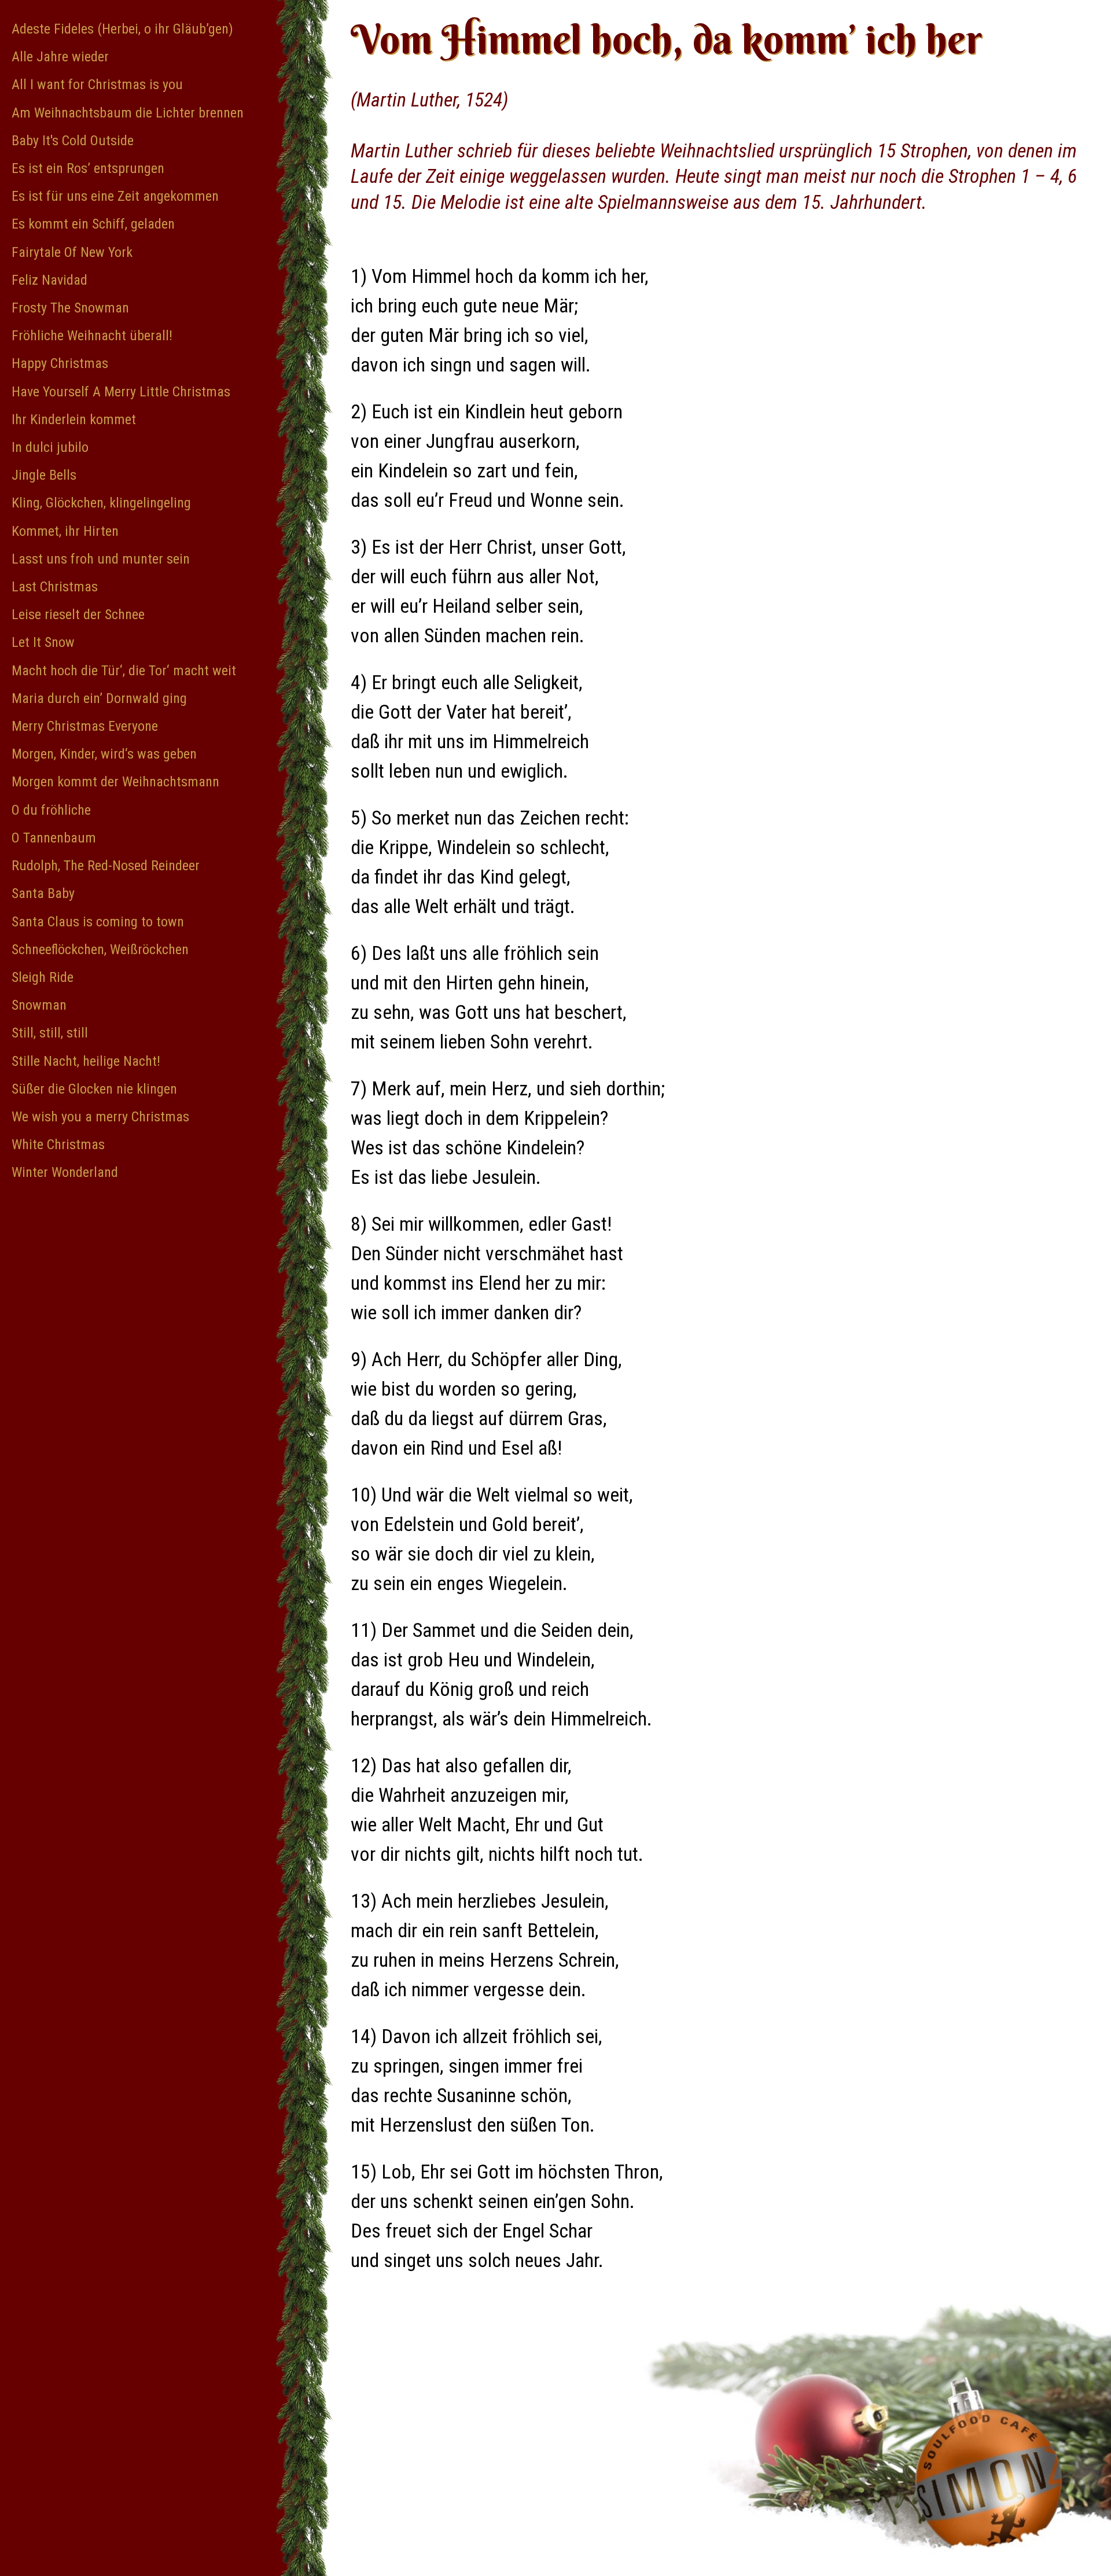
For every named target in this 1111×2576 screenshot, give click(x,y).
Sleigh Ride (43, 977)
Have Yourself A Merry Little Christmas (121, 392)
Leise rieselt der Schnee (78, 614)
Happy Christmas (60, 363)
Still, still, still (50, 1033)
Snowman (39, 1005)
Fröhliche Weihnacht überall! (92, 336)
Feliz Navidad (49, 280)
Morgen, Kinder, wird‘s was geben (104, 754)
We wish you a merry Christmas (100, 1117)
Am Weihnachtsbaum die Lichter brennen (128, 113)
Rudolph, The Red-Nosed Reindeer (106, 866)
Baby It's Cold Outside (73, 141)
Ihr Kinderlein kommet (74, 419)
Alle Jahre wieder (60, 57)
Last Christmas (55, 587)
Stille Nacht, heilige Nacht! (86, 1061)
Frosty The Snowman (70, 308)
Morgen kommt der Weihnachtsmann (115, 782)
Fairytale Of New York (72, 252)
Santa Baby (43, 893)
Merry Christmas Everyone (85, 726)
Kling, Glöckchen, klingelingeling (101, 503)
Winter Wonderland (65, 1172)
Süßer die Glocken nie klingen (94, 1089)
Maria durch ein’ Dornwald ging (99, 698)
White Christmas (58, 1145)
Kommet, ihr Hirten (65, 531)
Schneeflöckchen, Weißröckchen (100, 950)
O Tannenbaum (54, 838)
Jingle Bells (44, 475)
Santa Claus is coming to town (98, 922)
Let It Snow (43, 642)
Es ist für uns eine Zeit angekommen (115, 196)
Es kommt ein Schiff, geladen (93, 224)
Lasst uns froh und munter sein (101, 559)
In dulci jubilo (50, 447)
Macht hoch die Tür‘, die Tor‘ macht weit (124, 671)
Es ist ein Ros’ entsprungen (88, 168)
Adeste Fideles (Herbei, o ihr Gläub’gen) (122, 29)
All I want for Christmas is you (97, 84)
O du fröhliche (51, 810)
